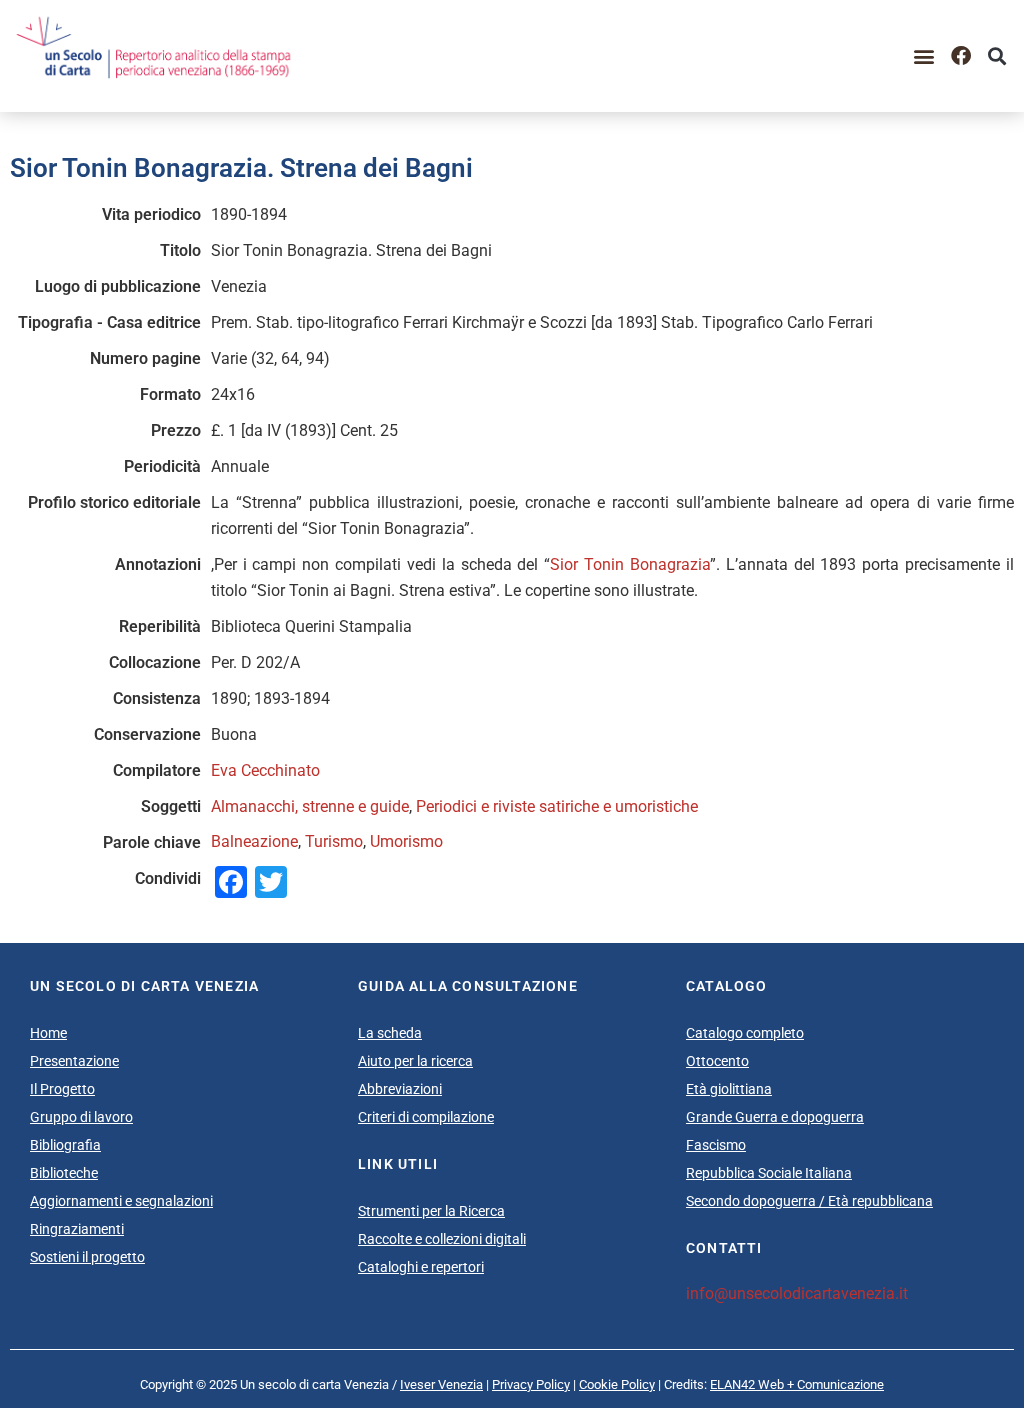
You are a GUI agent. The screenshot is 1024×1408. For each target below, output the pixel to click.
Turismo (334, 841)
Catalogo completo (745, 1033)
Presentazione (74, 1061)
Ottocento (717, 1061)
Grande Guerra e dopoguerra (775, 1117)
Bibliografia (65, 1145)
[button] (924, 55)
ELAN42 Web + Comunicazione (797, 1384)
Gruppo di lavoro (81, 1117)
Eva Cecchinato (265, 770)
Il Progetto (62, 1089)
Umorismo (406, 841)
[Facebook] (961, 56)
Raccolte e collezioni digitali (442, 1239)
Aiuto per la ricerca (415, 1061)
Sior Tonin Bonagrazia (630, 564)
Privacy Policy (531, 1384)
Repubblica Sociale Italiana (769, 1173)
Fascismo (716, 1145)
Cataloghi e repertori (421, 1267)
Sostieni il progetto (87, 1257)
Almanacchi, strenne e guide (310, 806)
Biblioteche (64, 1173)
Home (48, 1033)
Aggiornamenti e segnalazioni (121, 1201)
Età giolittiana (729, 1089)
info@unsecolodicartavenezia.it (797, 1293)
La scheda (390, 1033)
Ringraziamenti (77, 1229)
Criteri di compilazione (426, 1117)
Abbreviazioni (400, 1089)
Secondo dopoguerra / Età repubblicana (809, 1201)
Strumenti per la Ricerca (431, 1211)
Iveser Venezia (441, 1384)
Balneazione (254, 841)
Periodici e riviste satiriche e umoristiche (557, 806)
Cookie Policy (617, 1384)
